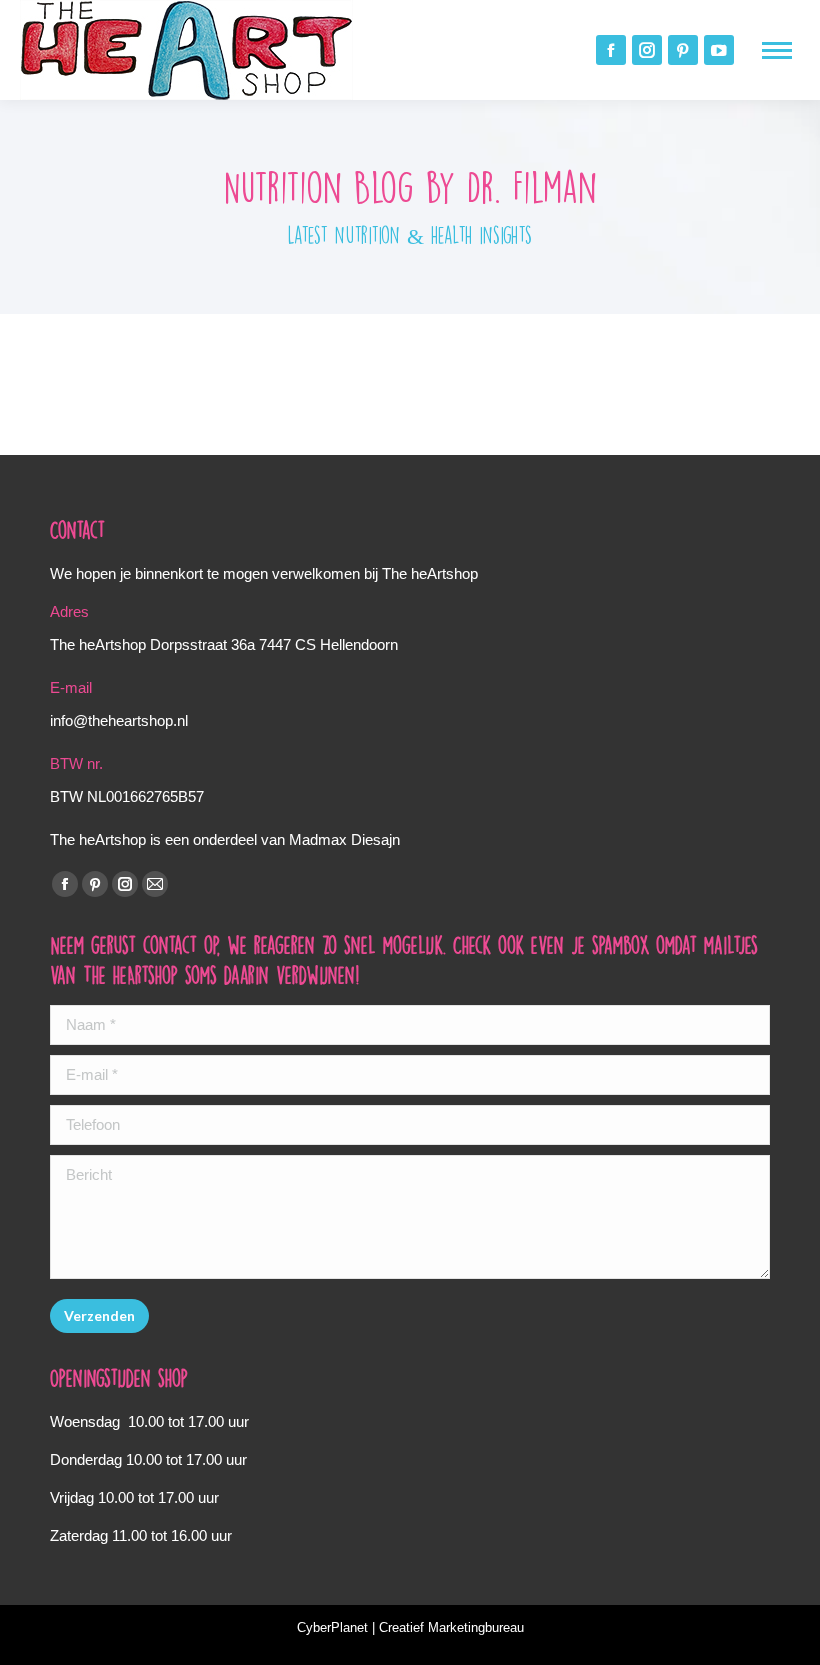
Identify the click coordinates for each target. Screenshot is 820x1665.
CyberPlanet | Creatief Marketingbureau (410, 1627)
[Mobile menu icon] (777, 50)
